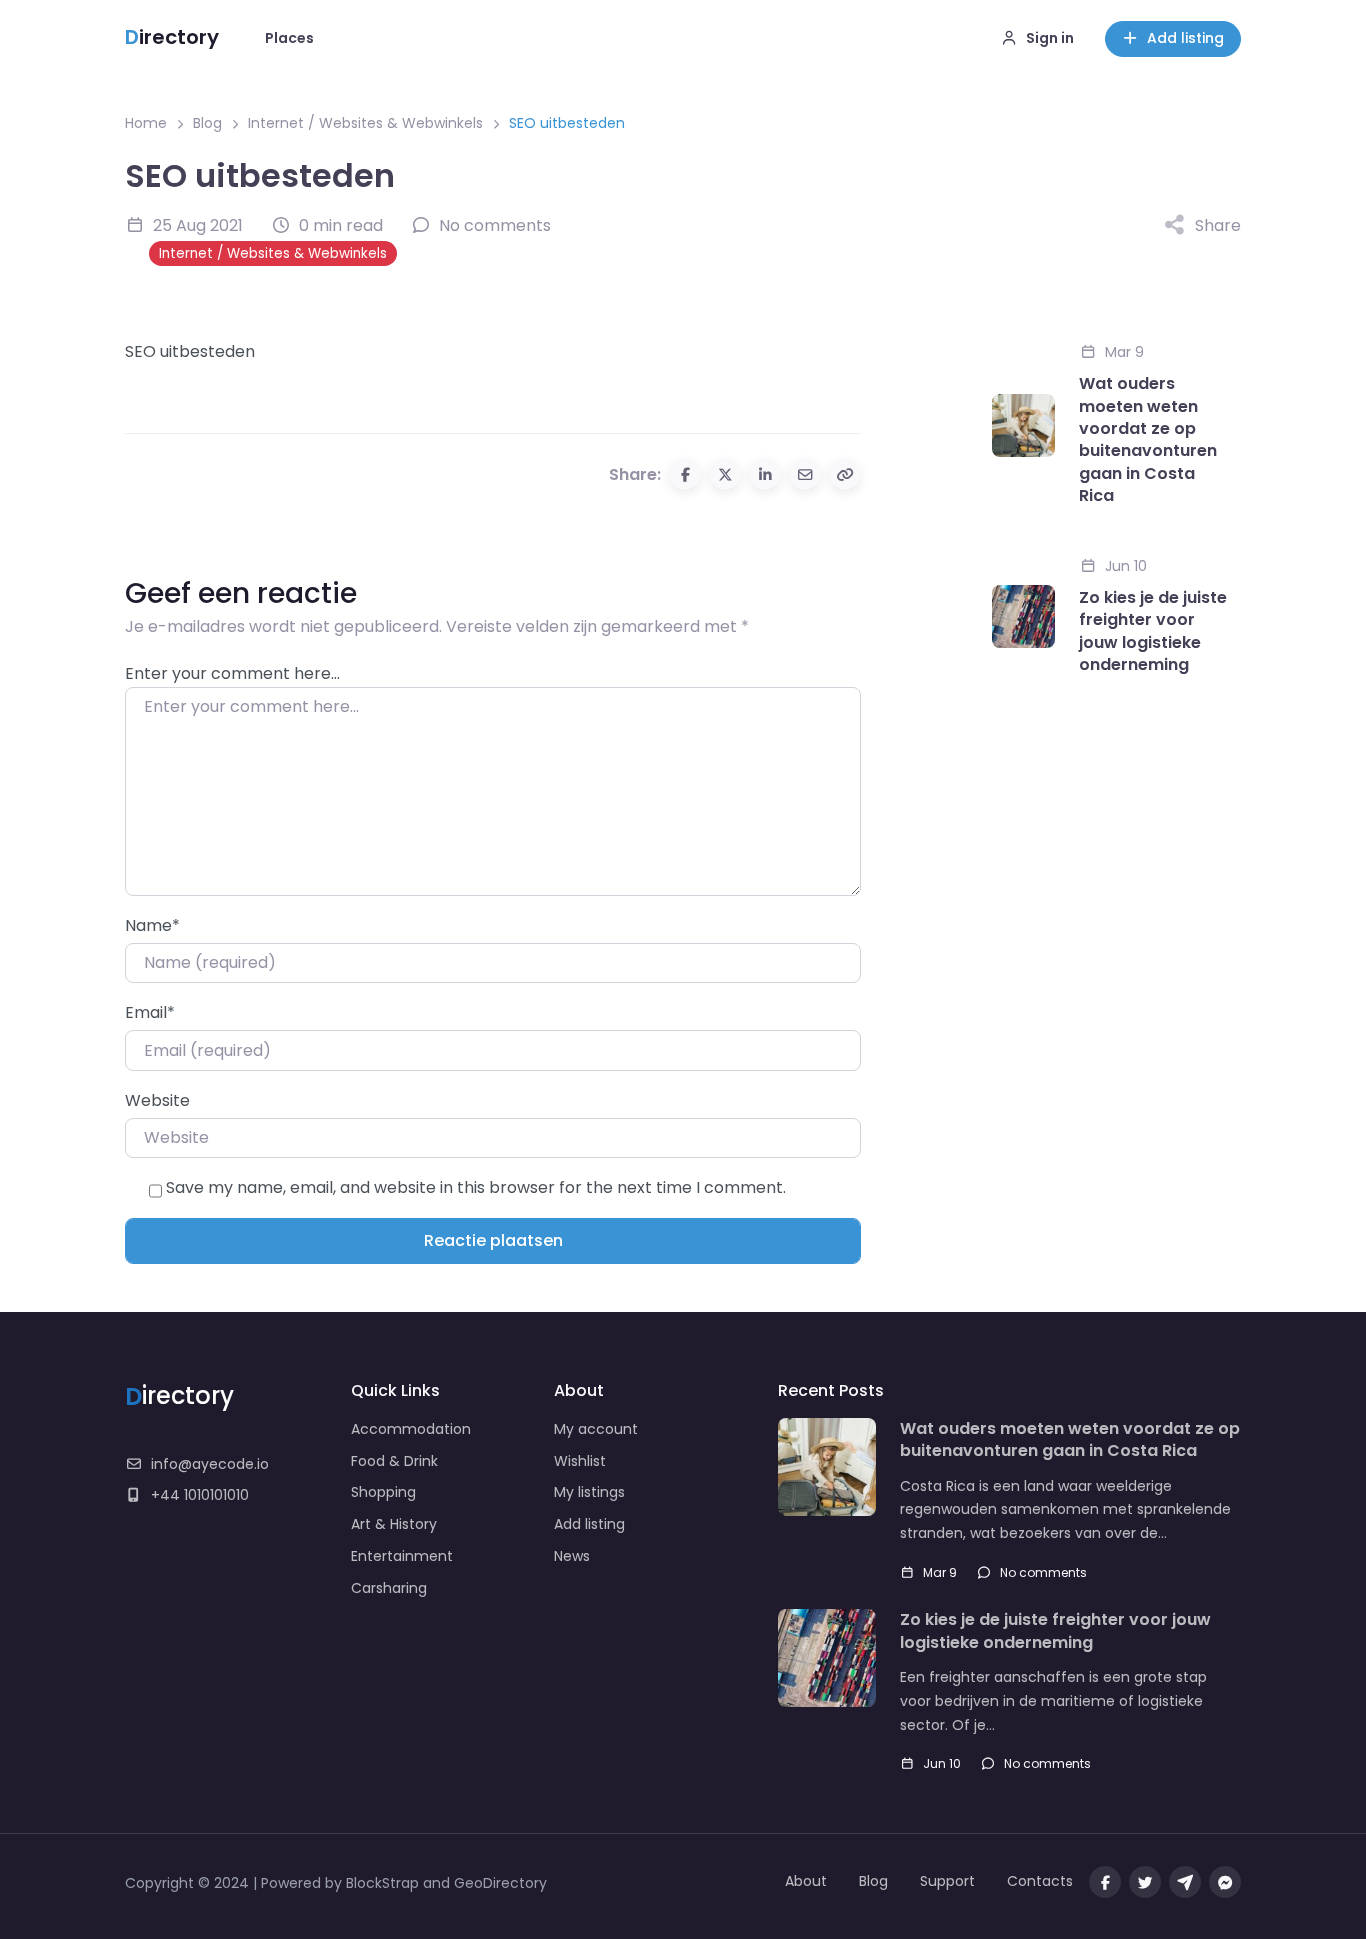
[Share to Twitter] (725, 474)
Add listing (1185, 38)
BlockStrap (384, 1883)
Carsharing (389, 1588)
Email (150, 1012)
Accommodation (411, 1429)
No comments (1043, 1572)
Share (1218, 225)
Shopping (383, 1492)
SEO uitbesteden (190, 351)
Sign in (1050, 38)
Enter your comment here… (232, 673)
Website (157, 1100)
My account (596, 1429)
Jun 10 (1126, 566)
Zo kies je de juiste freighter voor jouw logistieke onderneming (1153, 631)
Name (152, 925)
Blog (207, 123)
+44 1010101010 (200, 1495)
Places (289, 38)
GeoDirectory (500, 1883)
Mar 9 (1124, 352)
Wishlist (580, 1461)
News (572, 1556)
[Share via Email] (805, 474)
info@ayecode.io (210, 1464)
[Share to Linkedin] (765, 474)
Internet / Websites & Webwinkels (365, 123)
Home (146, 123)
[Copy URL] (845, 474)
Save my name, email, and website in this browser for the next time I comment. (476, 1187)
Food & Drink (394, 1461)
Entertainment (402, 1556)
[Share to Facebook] (685, 474)
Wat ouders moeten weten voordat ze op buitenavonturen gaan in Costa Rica (1148, 440)
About (806, 1881)
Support (947, 1881)
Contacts (1040, 1881)
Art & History (394, 1524)
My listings (589, 1492)
